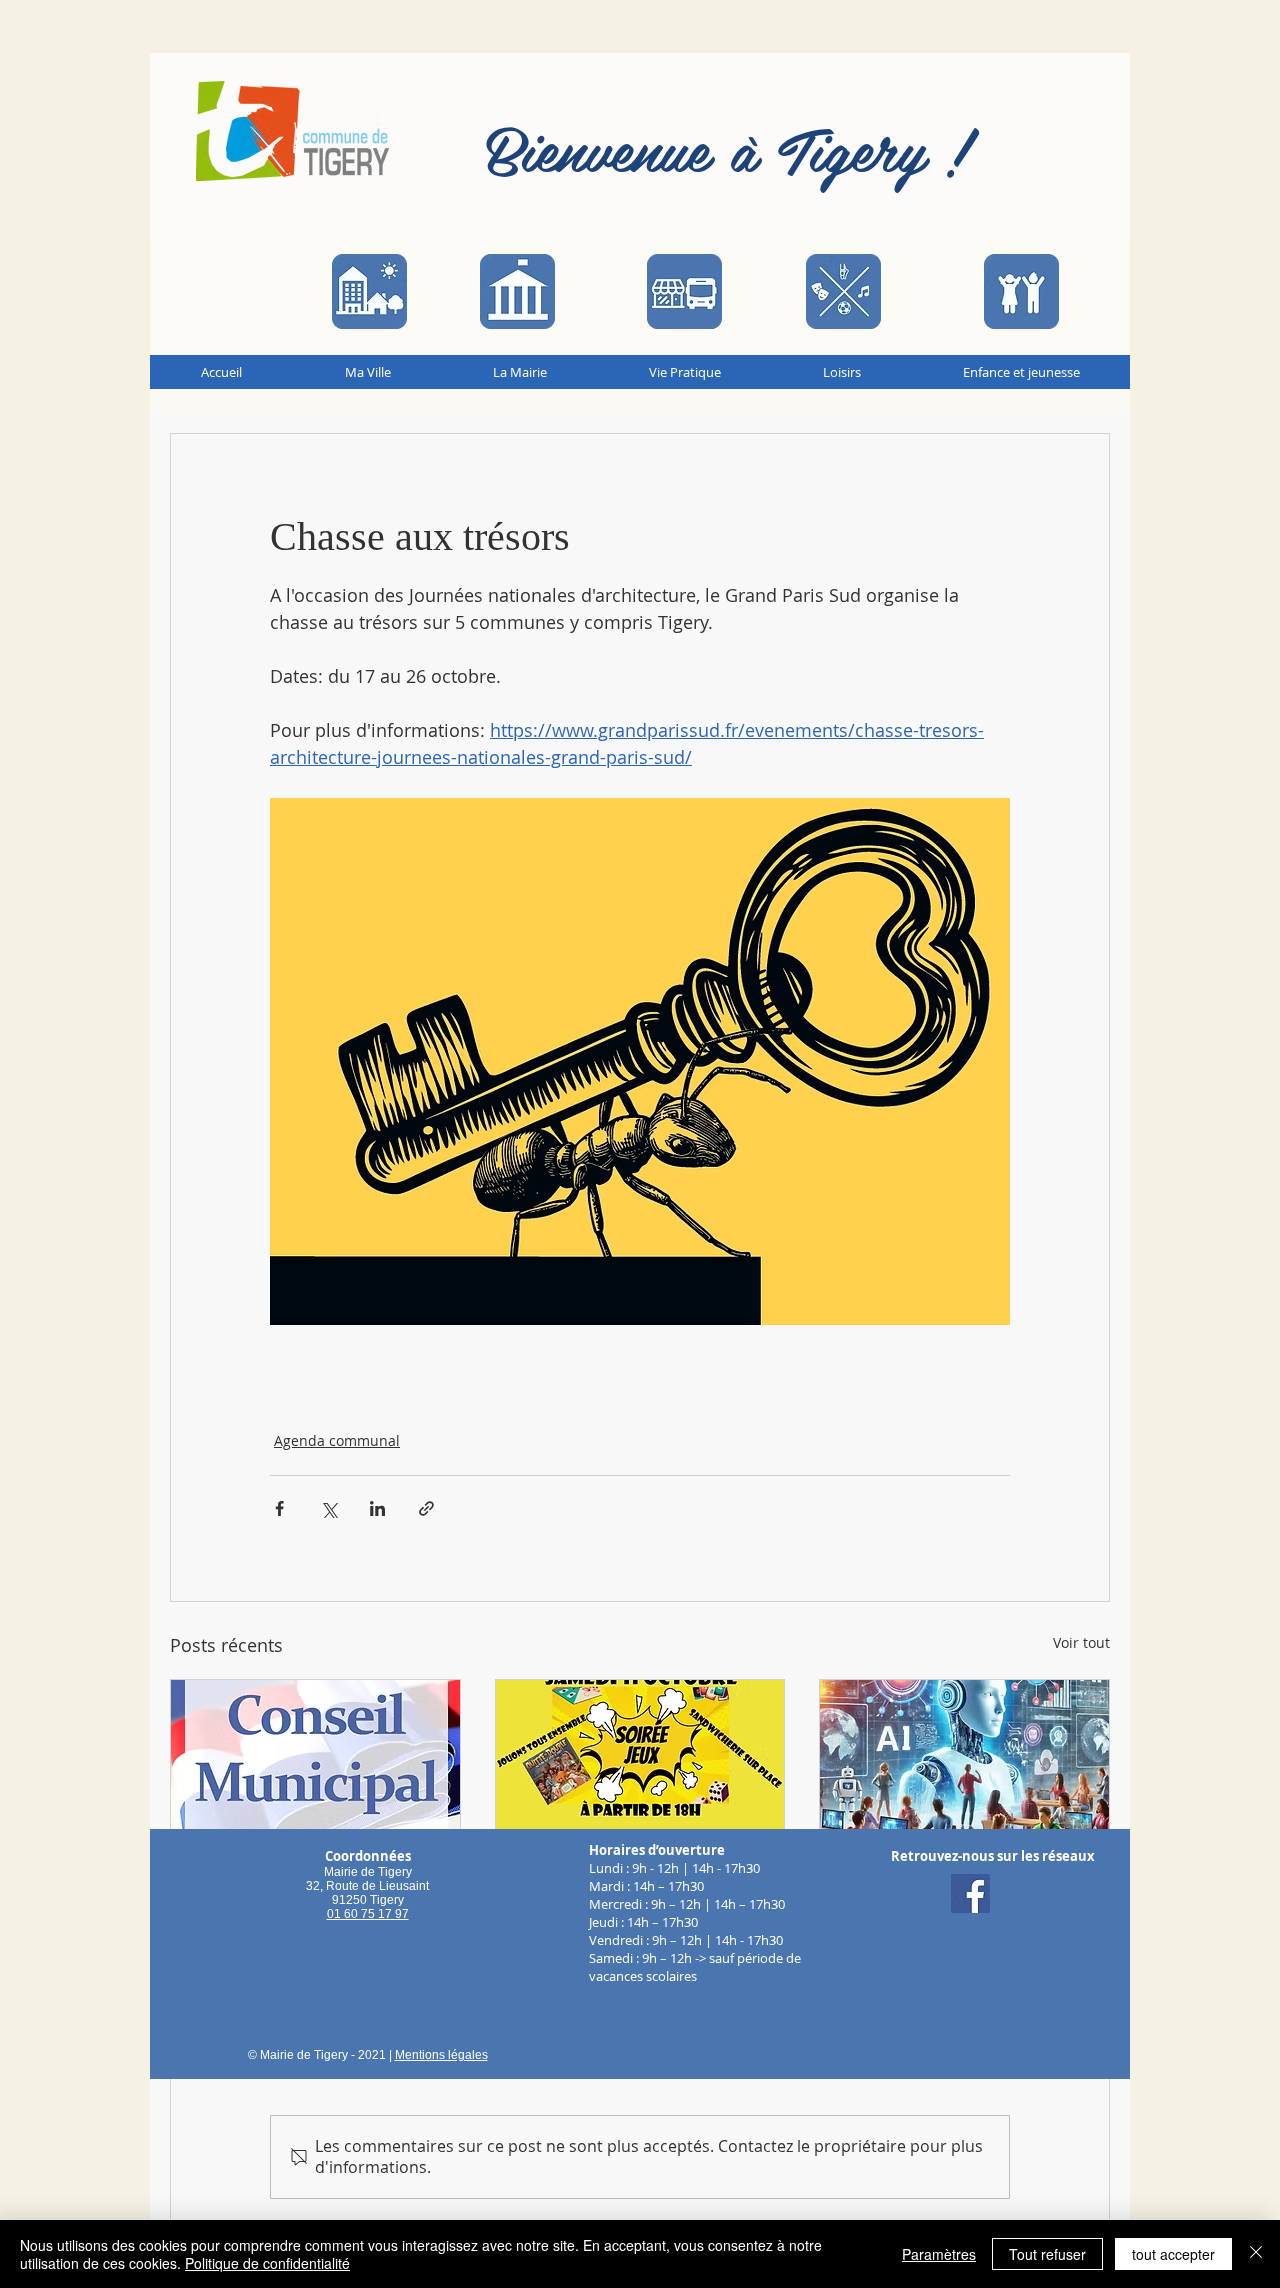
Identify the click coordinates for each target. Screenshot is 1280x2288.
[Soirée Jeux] (640, 1761)
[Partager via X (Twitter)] (328, 1508)
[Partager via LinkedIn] (377, 1508)
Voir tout (1081, 1642)
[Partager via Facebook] (279, 1508)
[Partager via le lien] (426, 1508)
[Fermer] (1256, 2254)
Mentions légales (441, 2055)
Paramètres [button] (939, 2254)
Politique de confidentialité (267, 2263)
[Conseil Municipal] (315, 1761)
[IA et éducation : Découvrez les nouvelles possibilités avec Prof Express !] (964, 1761)
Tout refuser (1047, 2254)
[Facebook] (970, 1893)
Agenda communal (337, 1440)
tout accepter (1173, 2254)
